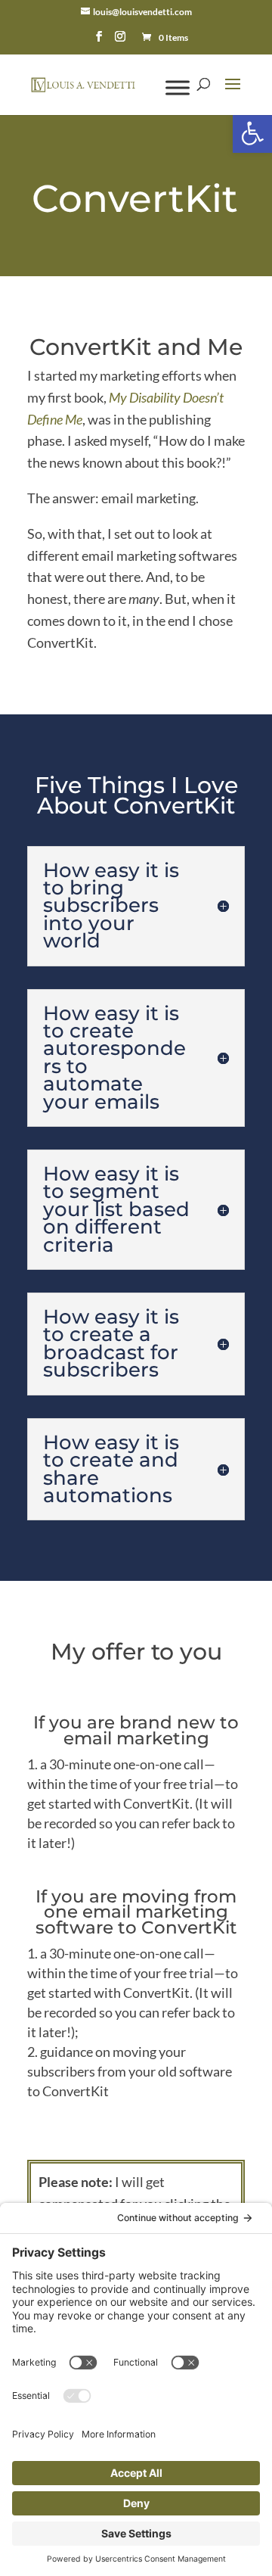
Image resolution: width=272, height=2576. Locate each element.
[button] (252, 133)
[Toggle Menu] (178, 87)
